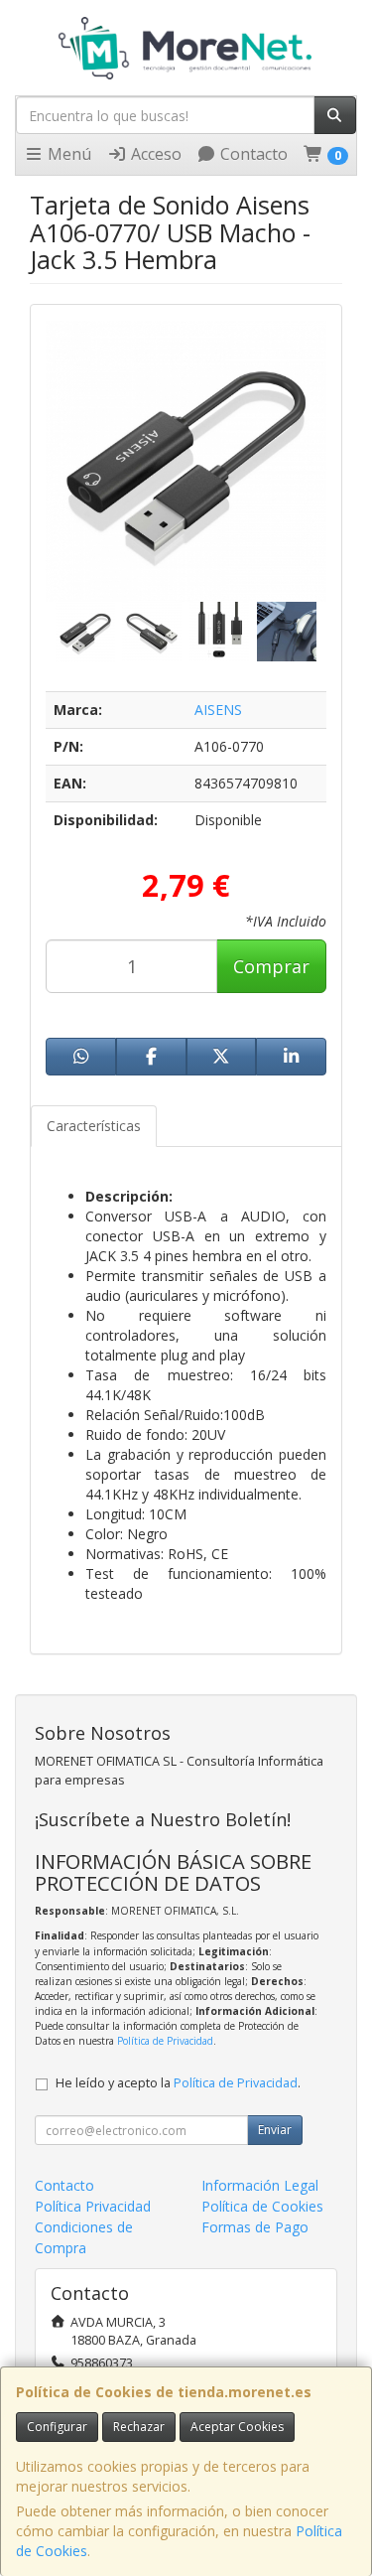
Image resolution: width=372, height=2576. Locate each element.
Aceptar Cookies (237, 2427)
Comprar (271, 966)
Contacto (252, 154)
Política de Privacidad (165, 2041)
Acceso (154, 154)
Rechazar (139, 2427)
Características (94, 1126)
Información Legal (260, 2185)
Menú (67, 154)
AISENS (218, 710)
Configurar (57, 2427)
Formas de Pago (255, 2227)
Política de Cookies (262, 2206)
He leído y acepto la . (178, 2083)
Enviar (275, 2130)
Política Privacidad (93, 2206)
